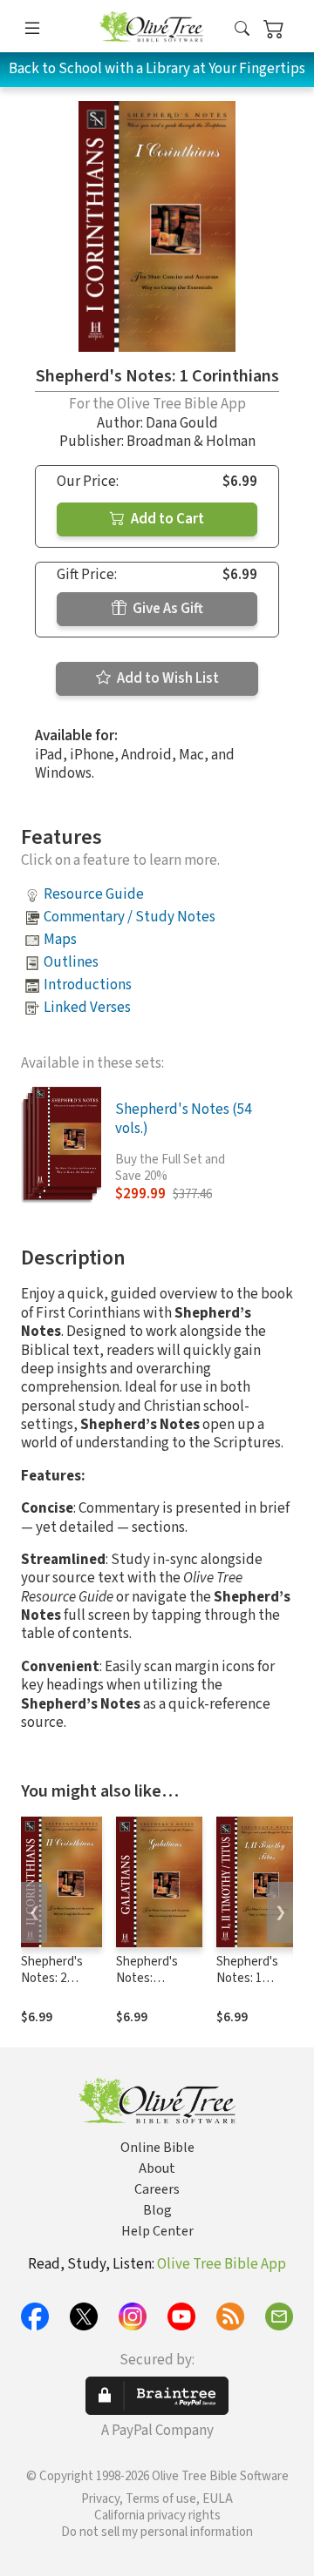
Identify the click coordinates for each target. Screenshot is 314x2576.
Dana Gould (182, 423)
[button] (242, 29)
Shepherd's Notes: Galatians (147, 1978)
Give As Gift (167, 609)
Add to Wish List (167, 678)
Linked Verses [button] (87, 1008)
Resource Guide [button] (94, 894)
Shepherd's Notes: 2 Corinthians (52, 1978)
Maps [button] (60, 940)
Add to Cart (166, 519)
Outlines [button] (71, 962)
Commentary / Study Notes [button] (130, 917)
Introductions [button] (88, 985)
